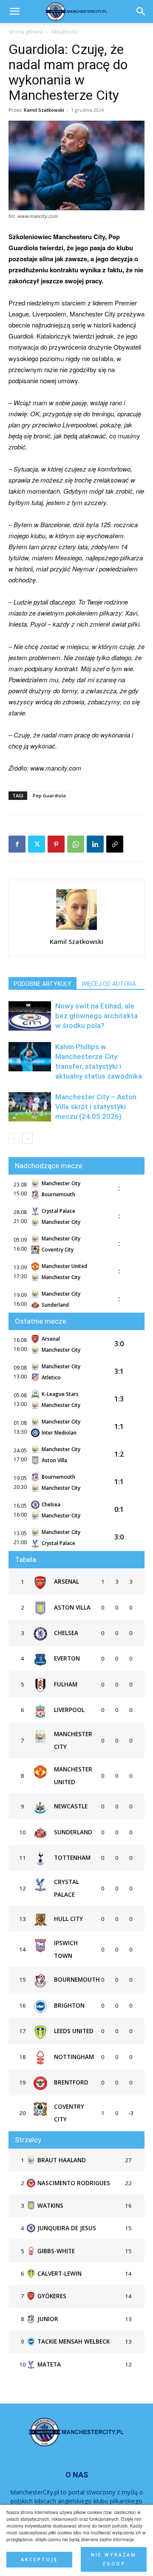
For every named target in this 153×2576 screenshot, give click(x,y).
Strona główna (26, 32)
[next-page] (27, 1138)
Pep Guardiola (49, 795)
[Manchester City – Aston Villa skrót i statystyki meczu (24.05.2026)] (30, 1107)
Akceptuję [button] (39, 2559)
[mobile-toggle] (14, 11)
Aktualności (65, 32)
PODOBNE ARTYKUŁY (42, 984)
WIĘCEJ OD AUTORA (109, 984)
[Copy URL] (115, 844)
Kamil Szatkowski (44, 110)
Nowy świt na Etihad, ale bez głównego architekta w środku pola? (96, 1016)
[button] (141, 11)
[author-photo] (76, 929)
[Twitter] (37, 844)
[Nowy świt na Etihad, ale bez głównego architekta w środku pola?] (30, 1016)
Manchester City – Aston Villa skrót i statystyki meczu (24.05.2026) (96, 1107)
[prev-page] (14, 1138)
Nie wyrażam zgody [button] (114, 2559)
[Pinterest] (56, 844)
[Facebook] (17, 844)
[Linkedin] (95, 844)
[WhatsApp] (76, 844)
